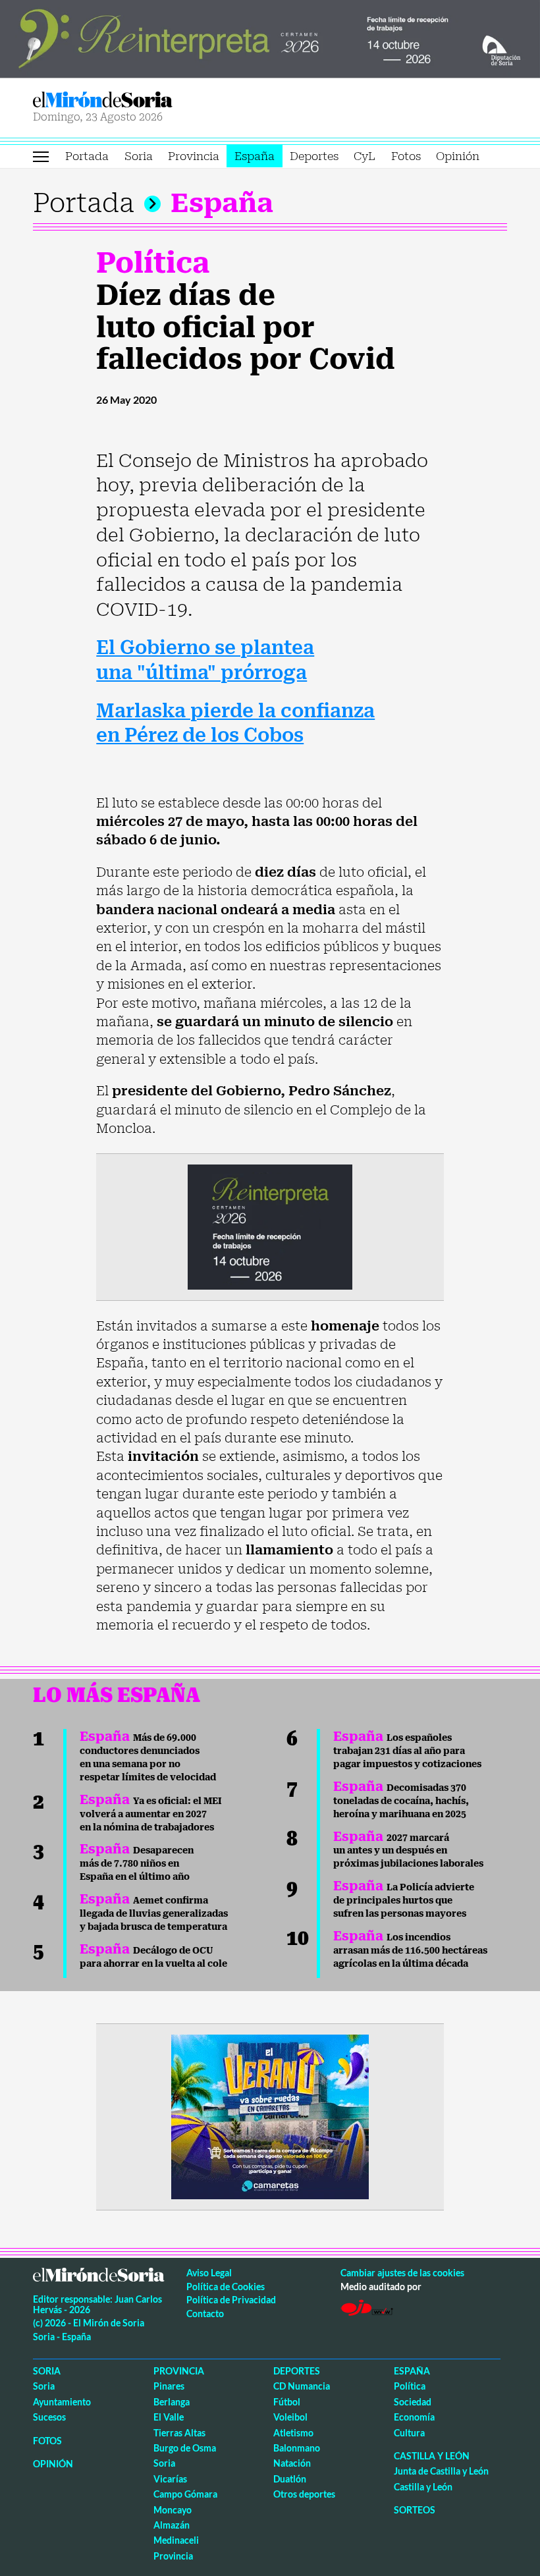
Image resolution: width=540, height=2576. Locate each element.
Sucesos (49, 2417)
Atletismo (293, 2433)
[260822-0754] (270, 38)
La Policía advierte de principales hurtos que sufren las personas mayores (404, 1900)
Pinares (169, 2386)
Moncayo (173, 2510)
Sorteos (415, 2510)
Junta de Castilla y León (441, 2471)
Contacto (205, 2314)
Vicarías (170, 2479)
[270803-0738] (270, 2116)
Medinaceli (176, 2540)
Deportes (314, 156)
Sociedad (413, 2402)
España (255, 156)
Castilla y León (432, 2456)
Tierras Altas (179, 2433)
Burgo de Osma (185, 2448)
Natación (292, 2463)
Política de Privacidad (231, 2300)
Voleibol (290, 2417)
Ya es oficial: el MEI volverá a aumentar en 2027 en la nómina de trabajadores (151, 1814)
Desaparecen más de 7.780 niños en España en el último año (137, 1863)
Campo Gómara (185, 2494)
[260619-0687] (270, 1226)
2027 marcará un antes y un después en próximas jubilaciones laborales (408, 1851)
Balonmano (297, 2448)
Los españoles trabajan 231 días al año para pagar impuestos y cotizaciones (407, 1751)
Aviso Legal (209, 2273)
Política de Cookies (226, 2287)
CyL (364, 156)
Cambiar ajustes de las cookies (402, 2273)
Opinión (458, 156)
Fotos (406, 156)
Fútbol (287, 2402)
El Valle (169, 2417)
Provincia (194, 156)
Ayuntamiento (62, 2402)
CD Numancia (302, 2386)
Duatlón (290, 2479)
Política (153, 263)
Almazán (172, 2525)
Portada (87, 156)
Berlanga (172, 2402)
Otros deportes (304, 2494)
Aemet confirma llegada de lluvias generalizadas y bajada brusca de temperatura (154, 1913)
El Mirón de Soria (149, 100)
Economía (414, 2417)
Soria (139, 156)
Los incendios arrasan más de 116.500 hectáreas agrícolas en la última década (410, 1950)
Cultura (409, 2433)
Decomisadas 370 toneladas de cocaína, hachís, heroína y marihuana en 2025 (401, 1801)
